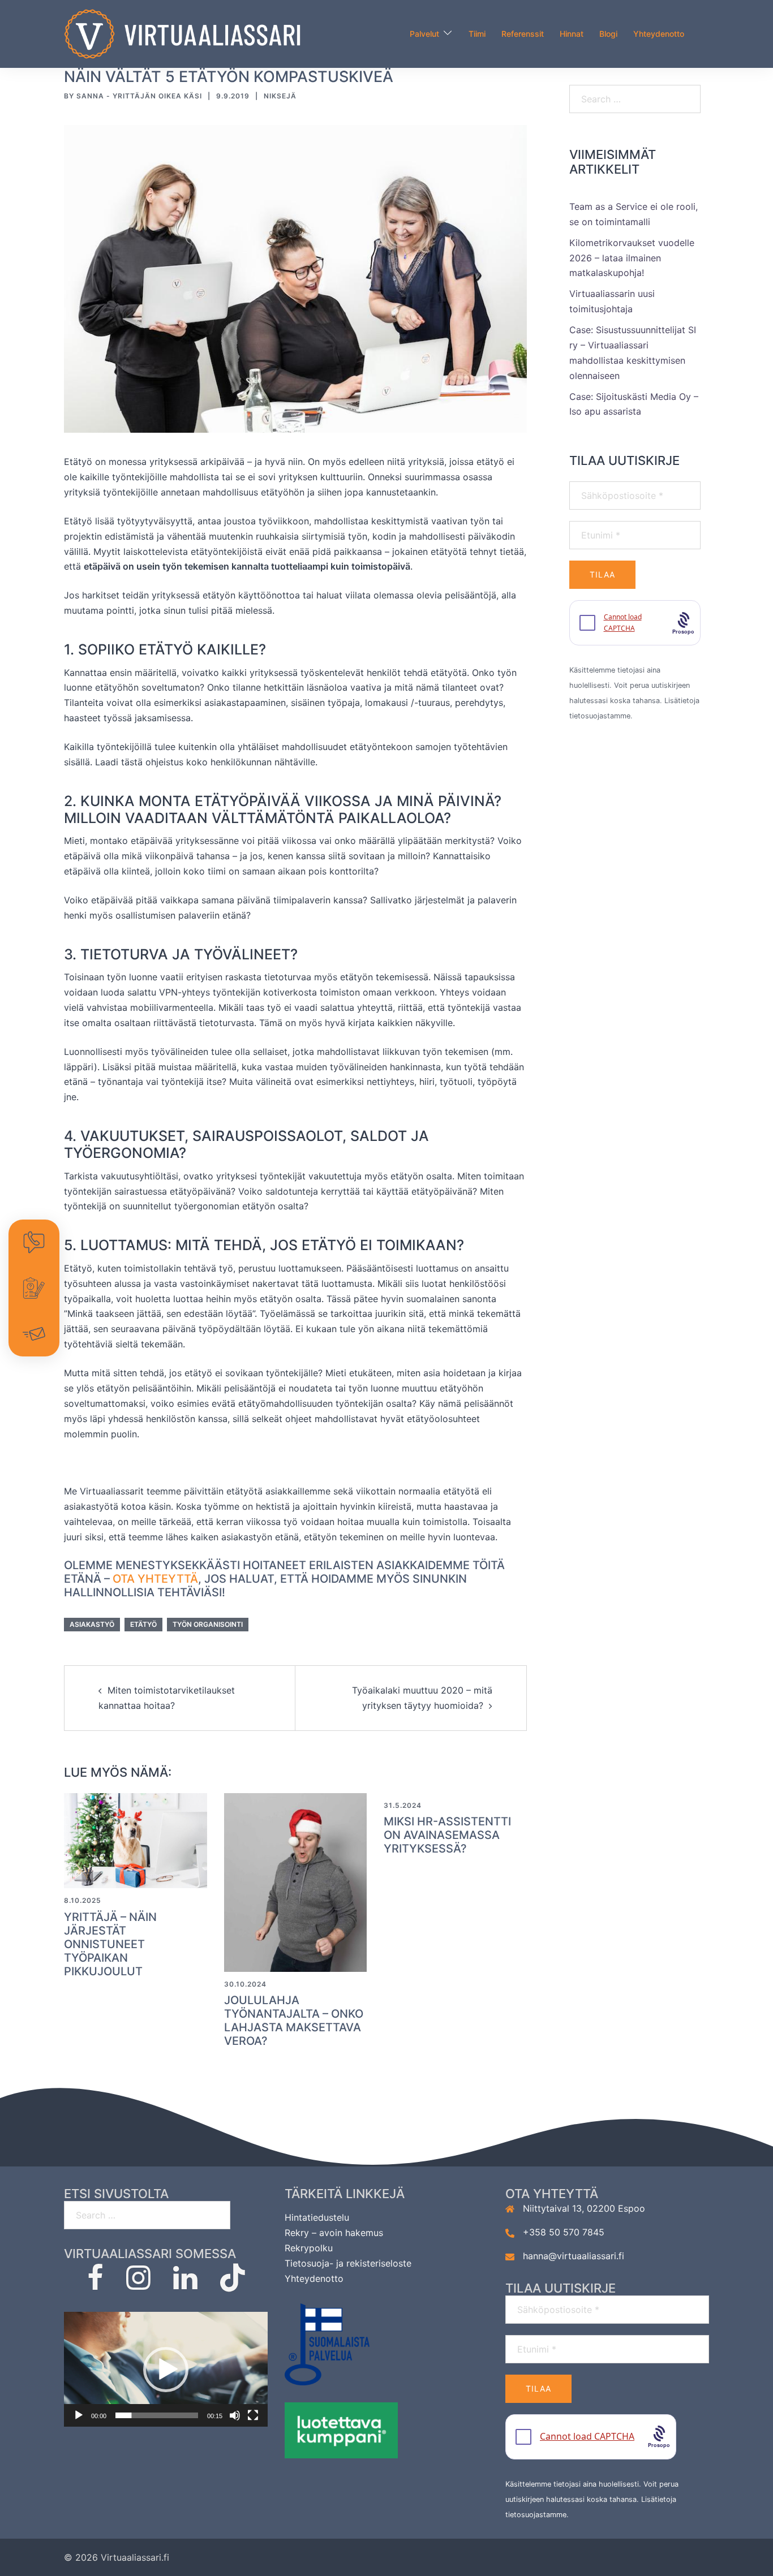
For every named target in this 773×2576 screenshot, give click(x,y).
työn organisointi (208, 1624)
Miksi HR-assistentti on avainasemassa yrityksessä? (447, 1835)
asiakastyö (92, 1624)
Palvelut (424, 34)
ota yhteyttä (155, 1579)
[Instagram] (138, 2284)
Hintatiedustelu (317, 2217)
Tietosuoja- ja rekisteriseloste (348, 2263)
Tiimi (477, 34)
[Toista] (79, 2415)
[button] (166, 2370)
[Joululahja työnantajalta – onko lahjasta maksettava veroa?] (296, 1881)
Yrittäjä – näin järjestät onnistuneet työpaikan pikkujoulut (110, 1944)
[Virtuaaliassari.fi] (182, 33)
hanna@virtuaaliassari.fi (574, 2256)
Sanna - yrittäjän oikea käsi (139, 96)
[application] (166, 2369)
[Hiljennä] (235, 2415)
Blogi (608, 34)
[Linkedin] (185, 2284)
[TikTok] (233, 2284)
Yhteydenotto (659, 34)
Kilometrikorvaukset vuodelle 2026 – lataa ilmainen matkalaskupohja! (632, 258)
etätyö (143, 1624)
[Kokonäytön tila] (253, 2415)
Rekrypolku (309, 2248)
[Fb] (95, 2284)
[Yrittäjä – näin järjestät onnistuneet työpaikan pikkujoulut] (136, 1840)
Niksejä (280, 96)
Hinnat (572, 34)
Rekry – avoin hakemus (334, 2233)
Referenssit (523, 34)
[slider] (157, 2415)
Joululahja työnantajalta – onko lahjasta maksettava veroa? (294, 2021)
